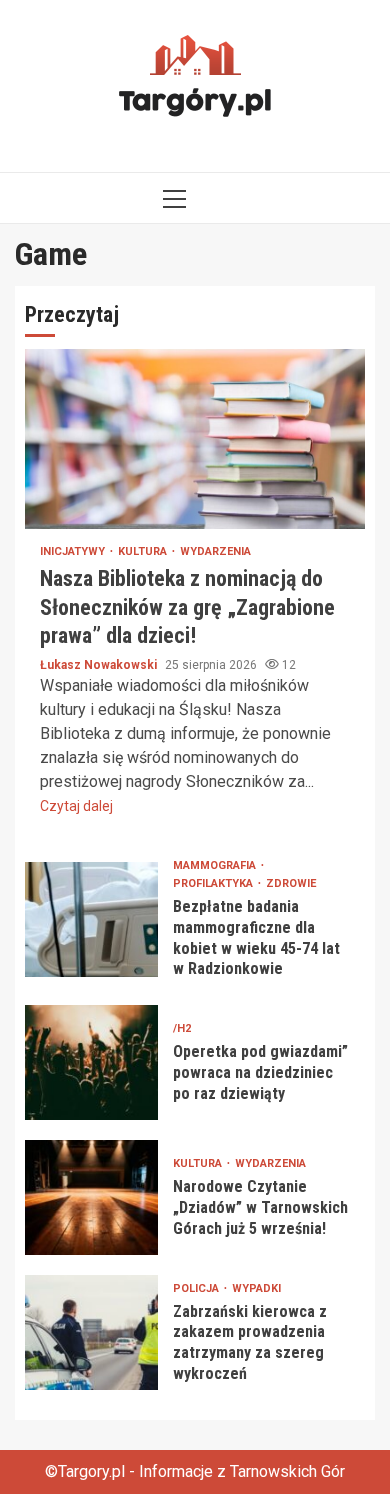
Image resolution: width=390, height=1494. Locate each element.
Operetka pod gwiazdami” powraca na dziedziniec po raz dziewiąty (91, 1062)
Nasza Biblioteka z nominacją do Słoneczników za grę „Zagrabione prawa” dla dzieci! (195, 439)
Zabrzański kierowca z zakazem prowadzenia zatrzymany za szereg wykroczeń (91, 1332)
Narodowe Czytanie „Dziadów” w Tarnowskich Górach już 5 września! (91, 1197)
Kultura (144, 551)
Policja (197, 1288)
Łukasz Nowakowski (100, 665)
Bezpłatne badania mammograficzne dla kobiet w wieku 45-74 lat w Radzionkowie (91, 919)
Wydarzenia (215, 551)
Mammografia (216, 865)
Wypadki (256, 1288)
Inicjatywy (74, 551)
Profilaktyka (214, 883)
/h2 (182, 1028)
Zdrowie (291, 883)
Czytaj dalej (76, 806)
